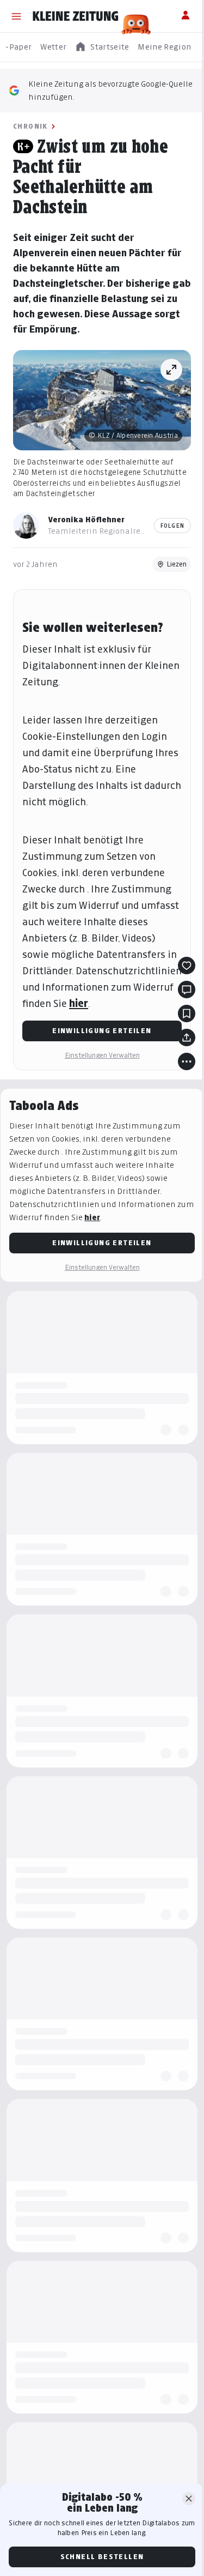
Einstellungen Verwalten (102, 1055)
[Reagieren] (187, 966)
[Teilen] (187, 1037)
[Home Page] (76, 16)
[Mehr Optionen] (187, 1061)
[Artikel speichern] (187, 1013)
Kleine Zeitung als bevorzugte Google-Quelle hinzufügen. (110, 90)
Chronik (30, 126)
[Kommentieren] (187, 990)
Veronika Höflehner (86, 519)
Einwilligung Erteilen (102, 1031)
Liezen (177, 564)
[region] (102, 47)
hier (79, 1003)
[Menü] (16, 16)
